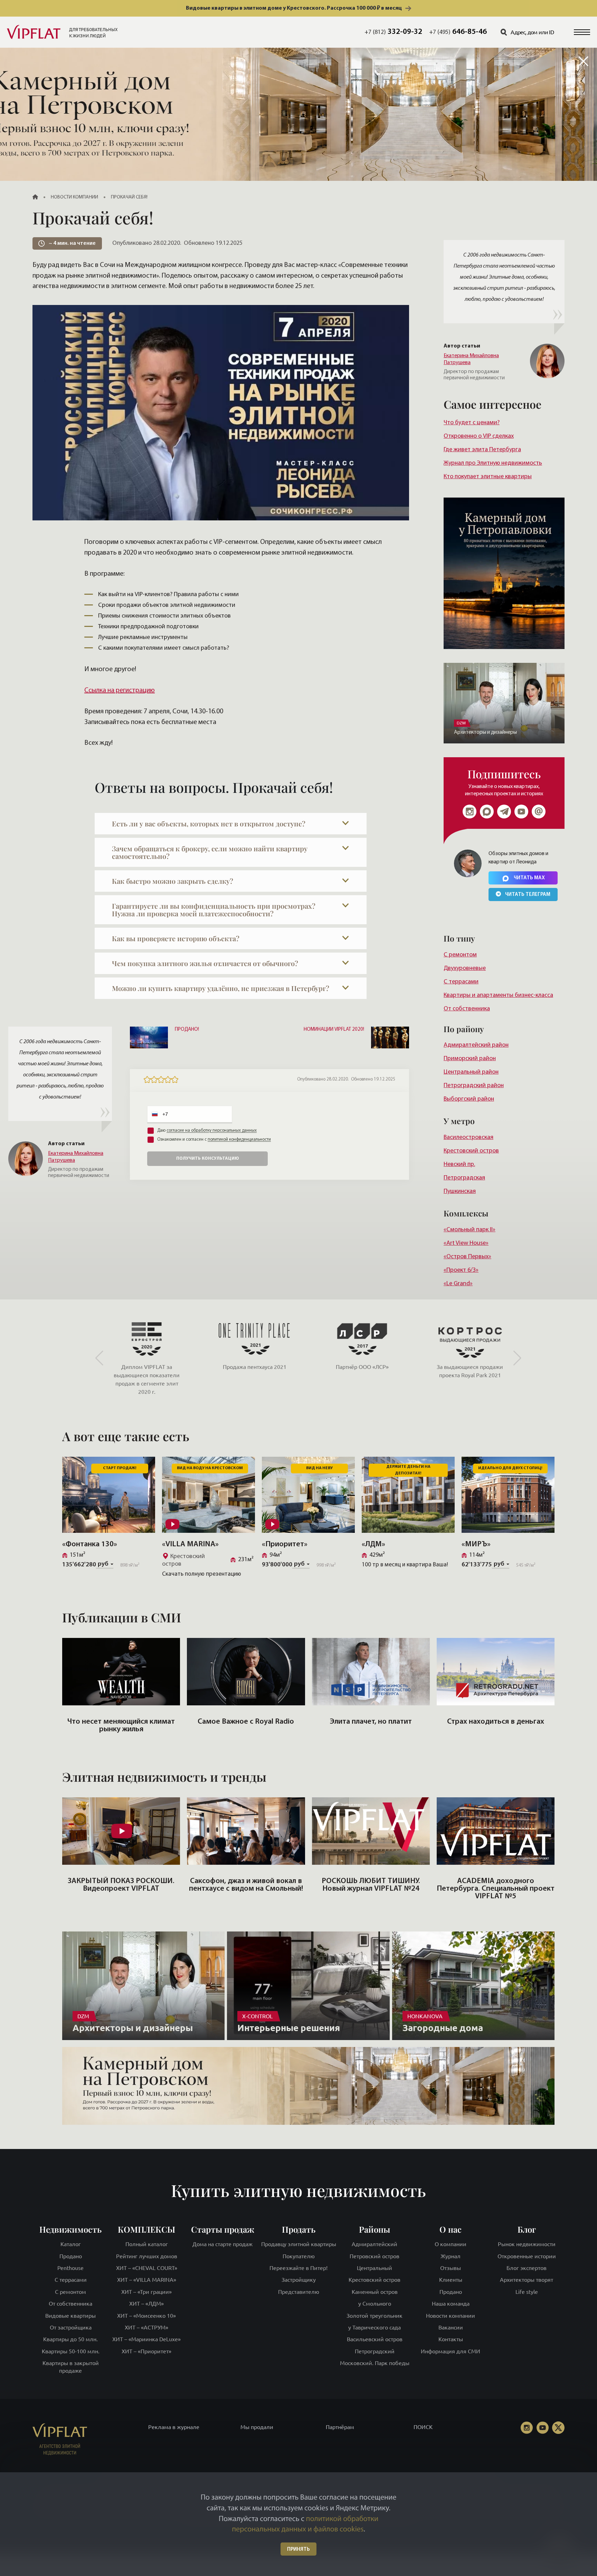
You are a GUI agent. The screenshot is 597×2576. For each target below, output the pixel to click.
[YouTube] (542, 2428)
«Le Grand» (458, 1284)
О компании (451, 2244)
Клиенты (451, 2280)
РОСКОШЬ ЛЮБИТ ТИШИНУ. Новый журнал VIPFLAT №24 (371, 1885)
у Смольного (375, 2304)
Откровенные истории (527, 2256)
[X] (558, 2428)
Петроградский (375, 2351)
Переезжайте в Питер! (298, 2268)
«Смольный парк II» (470, 1230)
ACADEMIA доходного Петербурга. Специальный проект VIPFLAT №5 (496, 1889)
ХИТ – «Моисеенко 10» (146, 2315)
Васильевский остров (375, 2339)
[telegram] (504, 812)
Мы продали (257, 2427)
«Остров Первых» (467, 1257)
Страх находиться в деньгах (496, 1722)
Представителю (299, 2292)
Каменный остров (375, 2292)
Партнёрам (340, 2427)
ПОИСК (423, 2427)
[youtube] (521, 812)
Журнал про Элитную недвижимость (493, 463)
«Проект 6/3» (461, 1270)
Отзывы (451, 2268)
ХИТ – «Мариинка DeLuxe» (146, 2339)
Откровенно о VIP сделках (479, 436)
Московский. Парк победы (375, 2363)
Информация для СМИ (451, 2351)
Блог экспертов (527, 2268)
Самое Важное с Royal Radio (246, 1722)
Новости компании (451, 2315)
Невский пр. (459, 1164)
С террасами (461, 982)
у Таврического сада (375, 2327)
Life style (527, 2292)
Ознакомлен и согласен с (214, 1139)
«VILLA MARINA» (190, 1544)
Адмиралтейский (375, 2244)
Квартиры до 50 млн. (70, 2339)
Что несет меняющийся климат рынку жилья (121, 1726)
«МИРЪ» (476, 1544)
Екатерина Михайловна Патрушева (471, 359)
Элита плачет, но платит (371, 1722)
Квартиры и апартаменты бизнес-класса (498, 995)
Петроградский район (474, 1086)
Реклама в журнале (174, 2427)
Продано (71, 2256)
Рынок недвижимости (527, 2244)
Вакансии (451, 2327)
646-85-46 (458, 32)
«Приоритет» (285, 1544)
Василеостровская (468, 1137)
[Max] (487, 812)
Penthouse (70, 2268)
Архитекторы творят (527, 2280)
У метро (459, 1121)
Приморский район (470, 1059)
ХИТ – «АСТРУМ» (146, 2327)
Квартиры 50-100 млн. (71, 2351)
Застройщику (299, 2280)
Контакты (451, 2339)
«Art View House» (466, 1243)
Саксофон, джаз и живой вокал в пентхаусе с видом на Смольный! (246, 1885)
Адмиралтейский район (476, 1045)
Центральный (375, 2268)
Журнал (451, 2256)
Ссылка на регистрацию (120, 691)
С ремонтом (460, 955)
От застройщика (71, 2327)
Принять (298, 2550)
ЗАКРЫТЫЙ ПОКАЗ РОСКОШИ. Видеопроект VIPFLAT (121, 1885)
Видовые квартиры (70, 2315)
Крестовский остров (471, 1151)
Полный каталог (147, 2244)
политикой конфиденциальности (239, 1139)
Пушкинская (460, 1191)
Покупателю (299, 2256)
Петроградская (464, 1178)
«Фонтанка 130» (90, 1544)
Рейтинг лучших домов (147, 2256)
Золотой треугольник (375, 2315)
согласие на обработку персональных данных (212, 1131)
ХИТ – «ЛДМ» (146, 2304)
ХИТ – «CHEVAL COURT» (147, 2268)
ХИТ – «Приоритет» (146, 2351)
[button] (582, 32)
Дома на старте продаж (222, 2244)
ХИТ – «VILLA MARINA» (147, 2280)
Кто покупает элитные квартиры (488, 477)
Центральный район (471, 1072)
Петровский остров (375, 2256)
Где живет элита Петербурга (482, 450)
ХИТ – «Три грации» (146, 2292)
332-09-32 (393, 32)
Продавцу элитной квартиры (299, 2244)
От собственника (467, 1009)
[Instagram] (470, 812)
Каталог (71, 2244)
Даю (207, 1131)
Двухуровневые (465, 968)
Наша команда (451, 2304)
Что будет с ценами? (472, 423)
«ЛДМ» (373, 1544)
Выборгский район (469, 1099)
